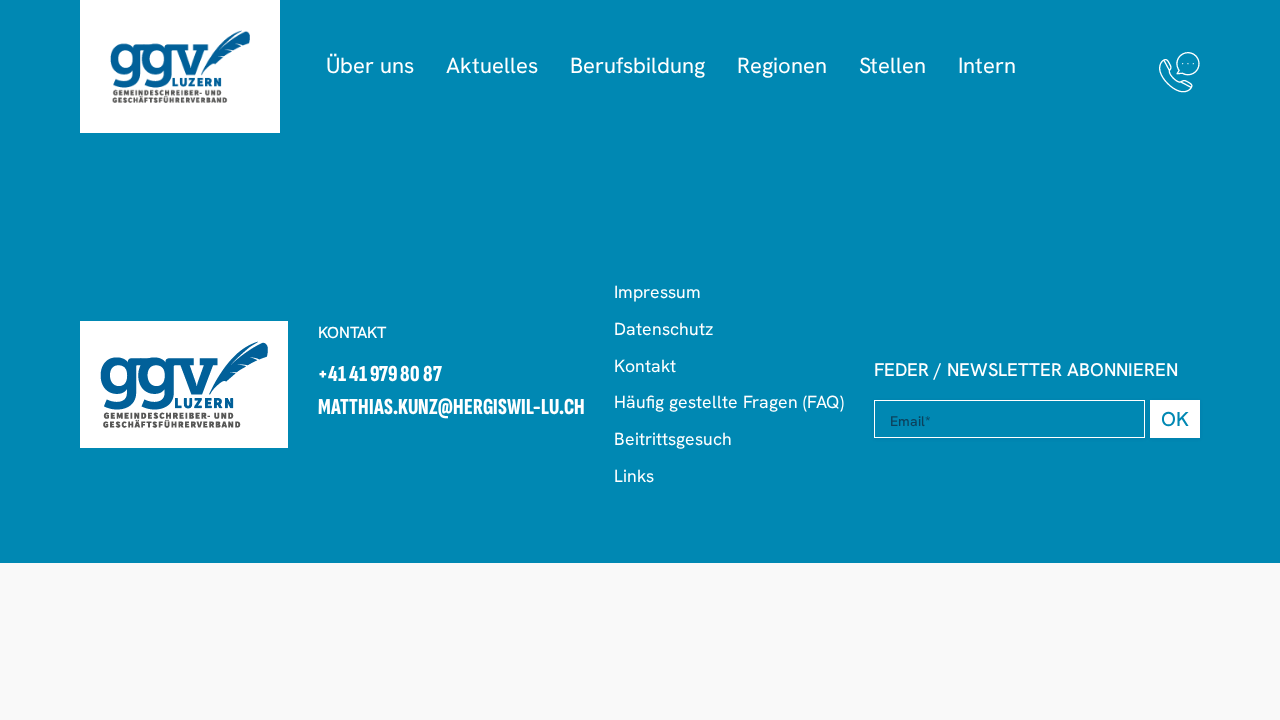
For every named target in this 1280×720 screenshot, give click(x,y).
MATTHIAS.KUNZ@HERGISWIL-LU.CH (451, 408)
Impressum (657, 291)
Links (634, 475)
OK (1175, 419)
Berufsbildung (637, 65)
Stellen (892, 65)
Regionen (782, 65)
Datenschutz (663, 328)
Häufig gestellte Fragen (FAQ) (729, 401)
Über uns (370, 65)
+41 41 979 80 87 (380, 375)
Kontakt (645, 365)
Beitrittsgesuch (673, 438)
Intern (987, 65)
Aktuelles (492, 65)
